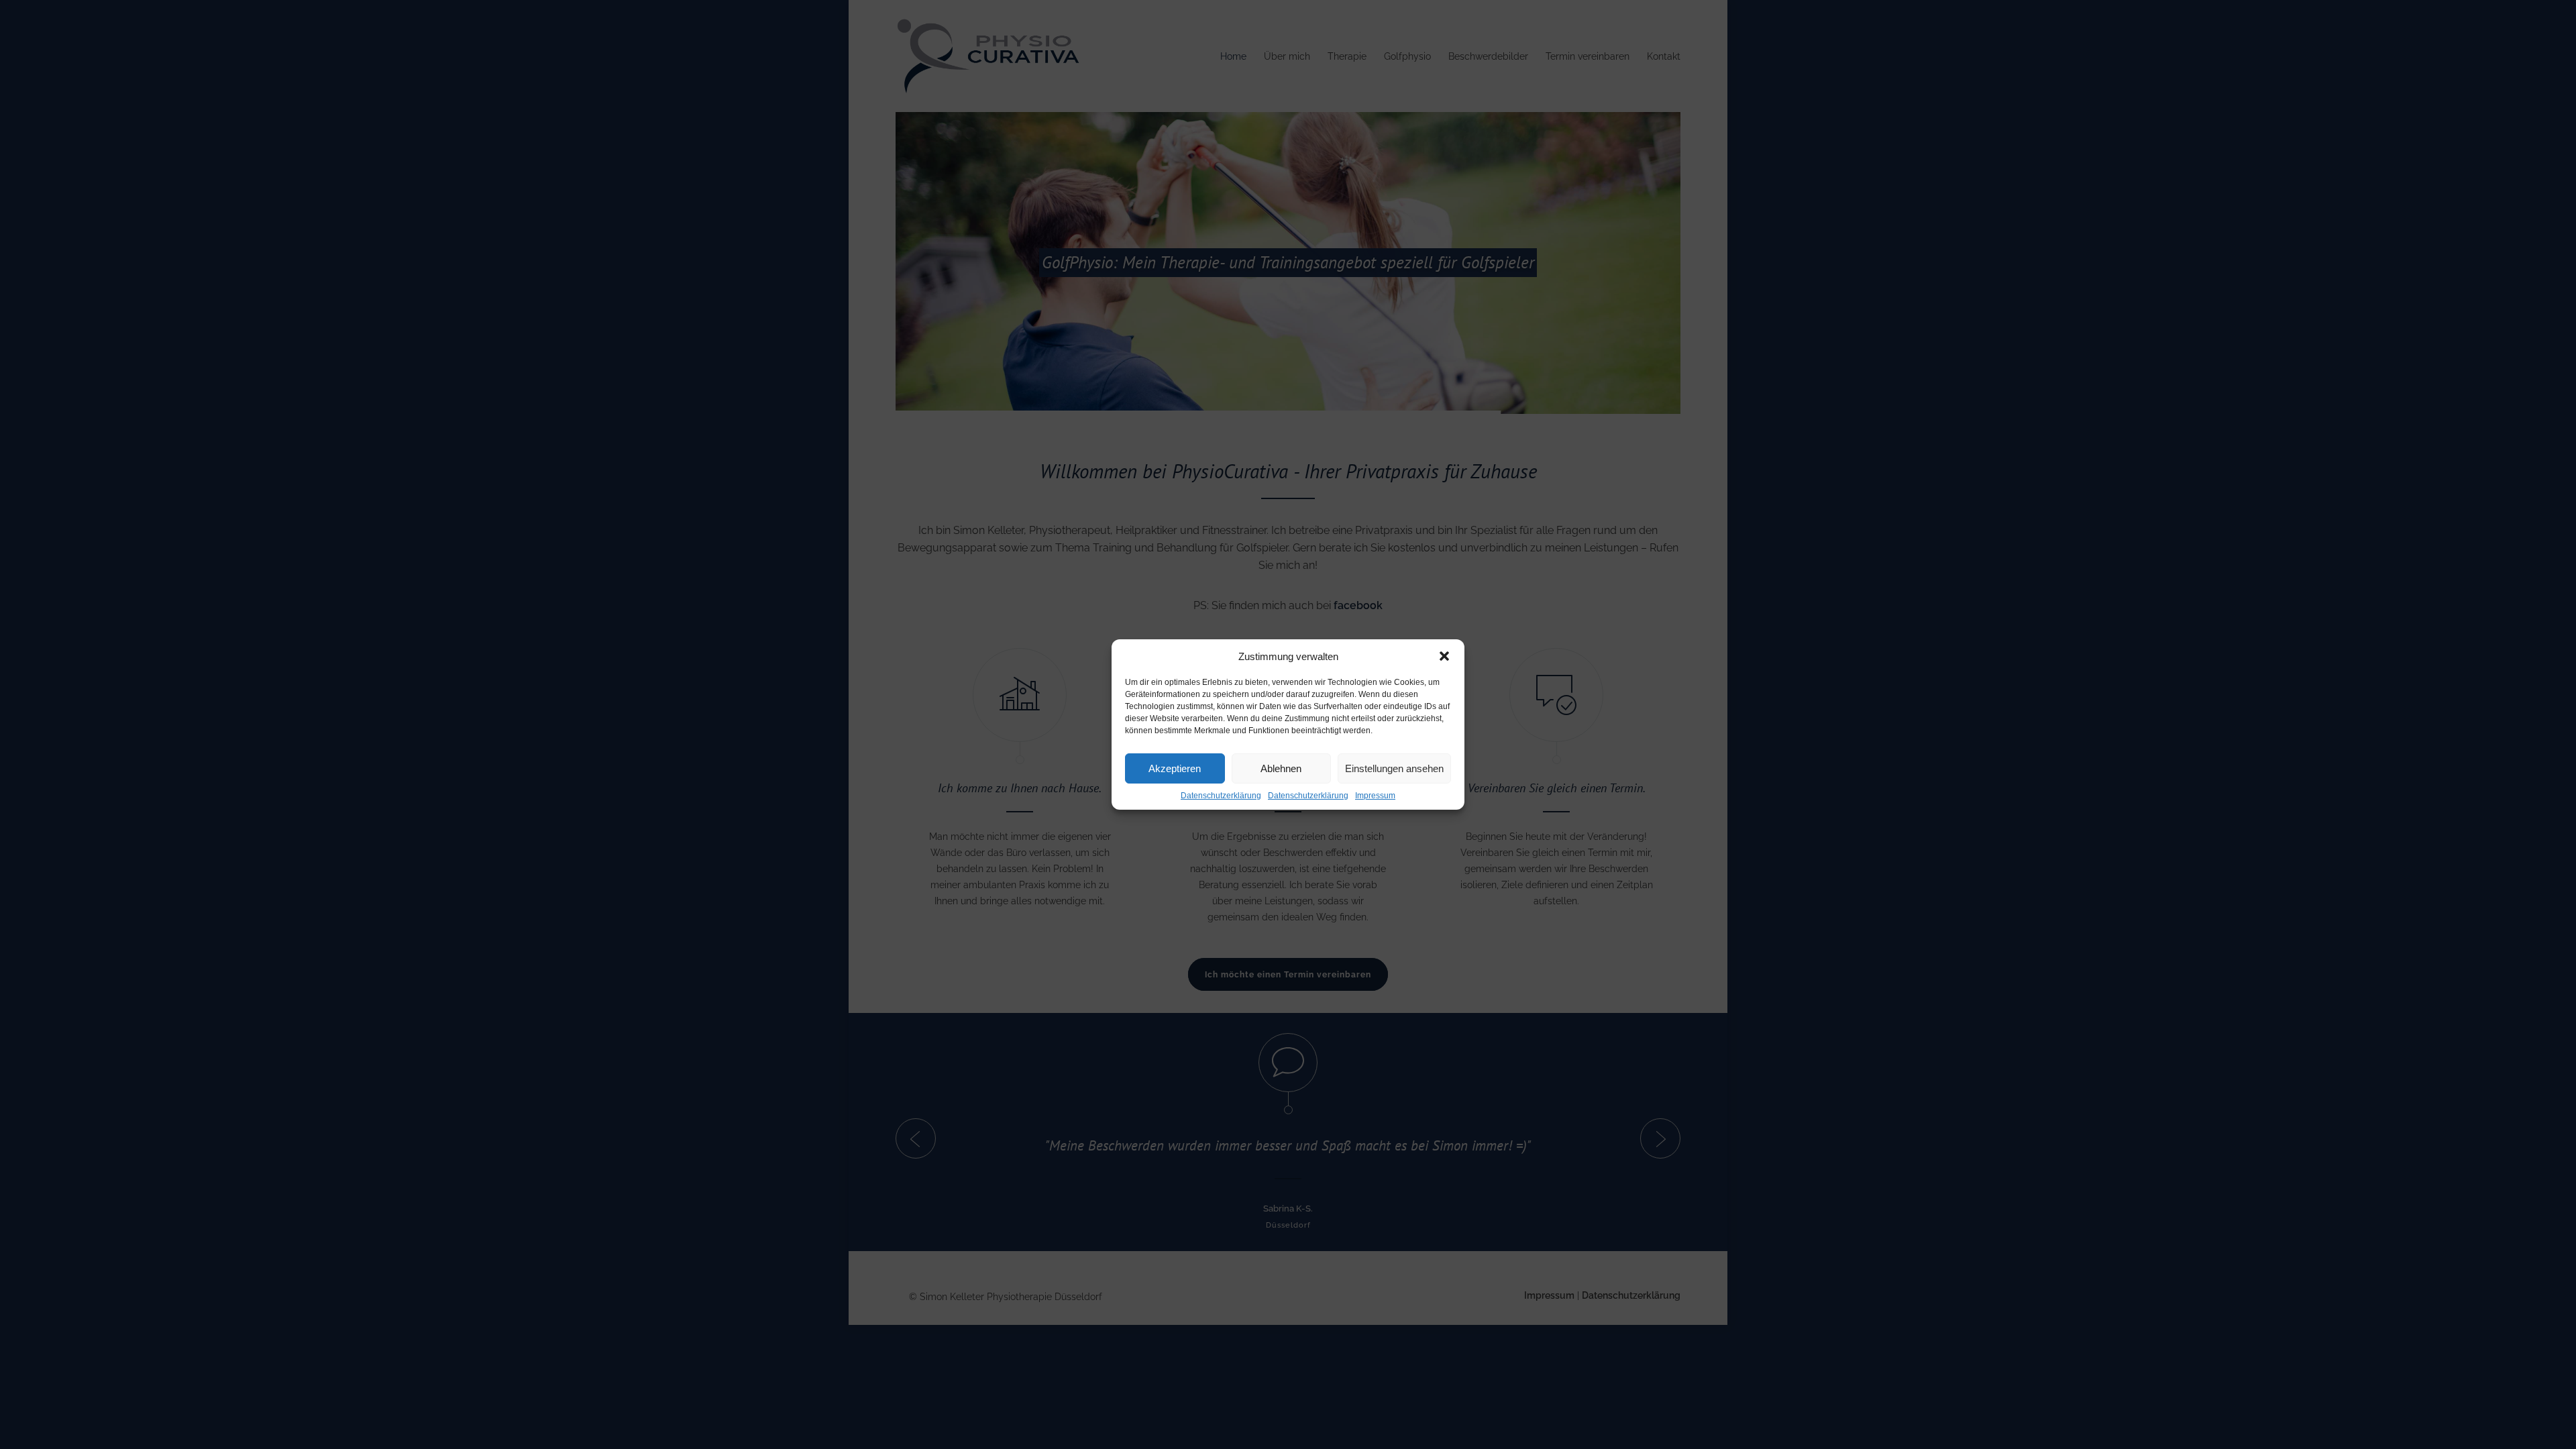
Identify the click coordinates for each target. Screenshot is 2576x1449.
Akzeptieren (1175, 768)
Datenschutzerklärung (1221, 796)
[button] (1444, 656)
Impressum (1375, 796)
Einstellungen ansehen (1394, 768)
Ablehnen (1281, 768)
